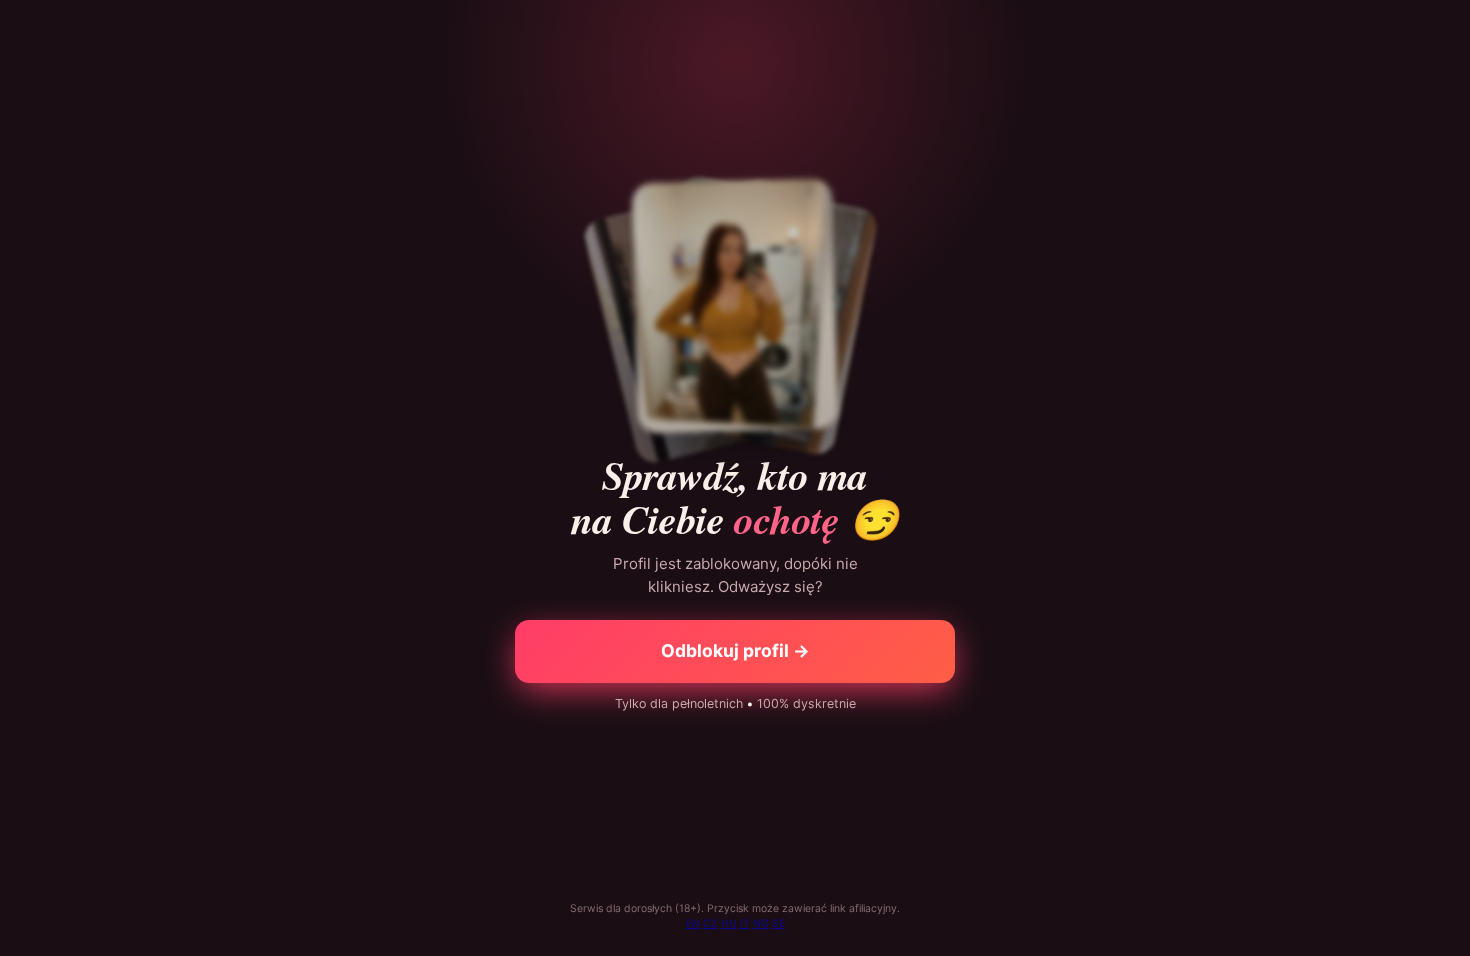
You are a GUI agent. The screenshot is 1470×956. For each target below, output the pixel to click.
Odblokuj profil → (735, 650)
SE (778, 923)
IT (745, 923)
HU (729, 923)
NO (761, 923)
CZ (710, 923)
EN (693, 923)
